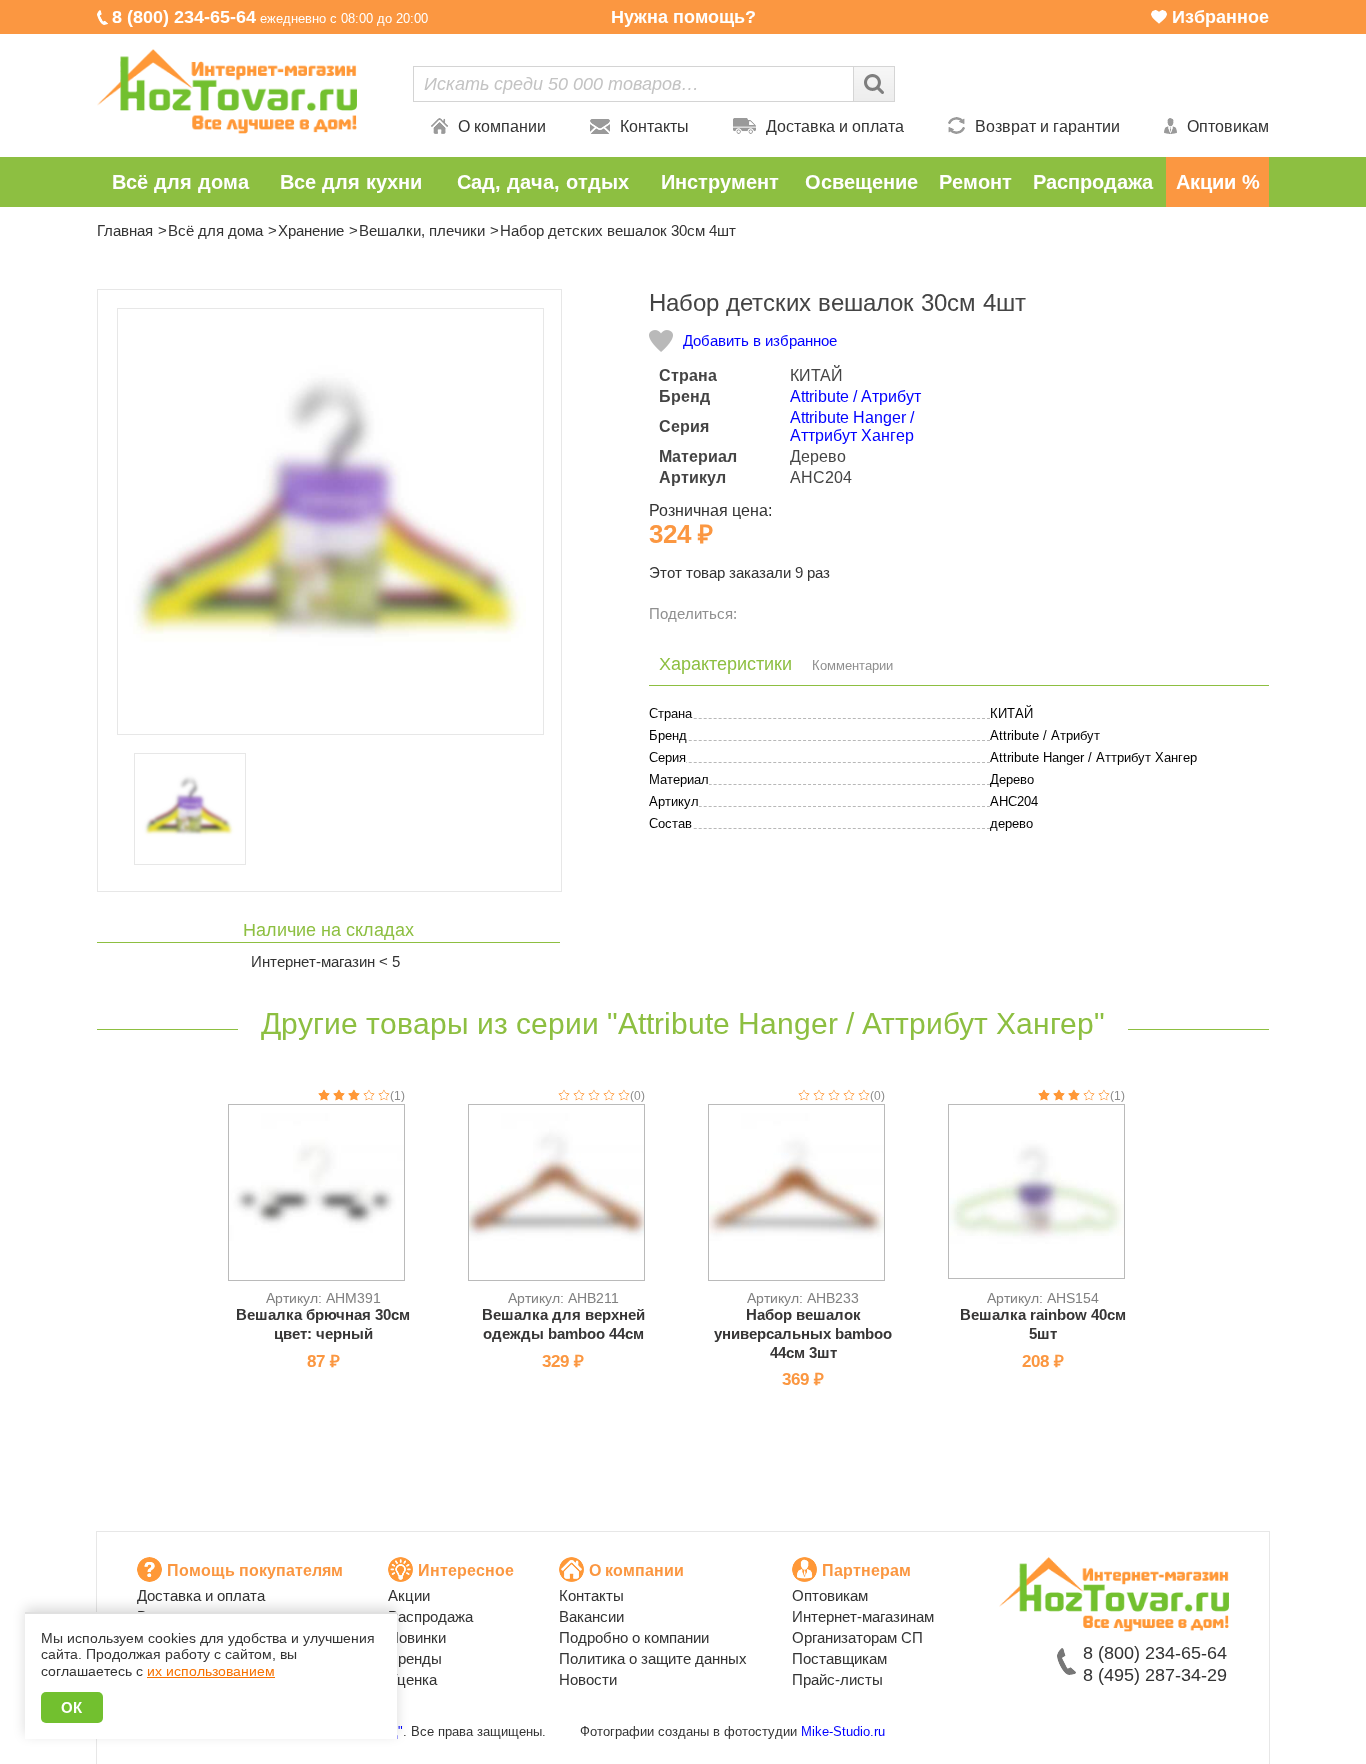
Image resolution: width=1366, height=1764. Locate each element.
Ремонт (975, 182)
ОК (72, 1707)
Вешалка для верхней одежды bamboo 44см (563, 1324)
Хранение (311, 230)
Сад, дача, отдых (543, 182)
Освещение (861, 182)
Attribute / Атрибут (855, 396)
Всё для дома (180, 182)
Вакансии (591, 1616)
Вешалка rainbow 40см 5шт (1043, 1324)
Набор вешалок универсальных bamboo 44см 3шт (803, 1333)
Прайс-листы (837, 1679)
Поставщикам (839, 1658)
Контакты (654, 126)
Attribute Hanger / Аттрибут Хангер (852, 426)
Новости (588, 1679)
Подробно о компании (634, 1637)
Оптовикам (1228, 126)
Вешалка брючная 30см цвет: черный (323, 1324)
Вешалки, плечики (422, 230)
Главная (125, 230)
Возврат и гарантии (1047, 126)
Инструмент (720, 182)
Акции (409, 1595)
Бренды (415, 1658)
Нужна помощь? (683, 17)
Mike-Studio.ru (843, 1731)
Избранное (1220, 17)
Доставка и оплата (835, 126)
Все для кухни (351, 182)
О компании (502, 126)
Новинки (417, 1637)
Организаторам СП (857, 1637)
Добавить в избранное (760, 340)
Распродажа (1093, 182)
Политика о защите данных (653, 1658)
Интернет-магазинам (863, 1616)
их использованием (211, 1671)
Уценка (412, 1679)
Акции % (1218, 182)
